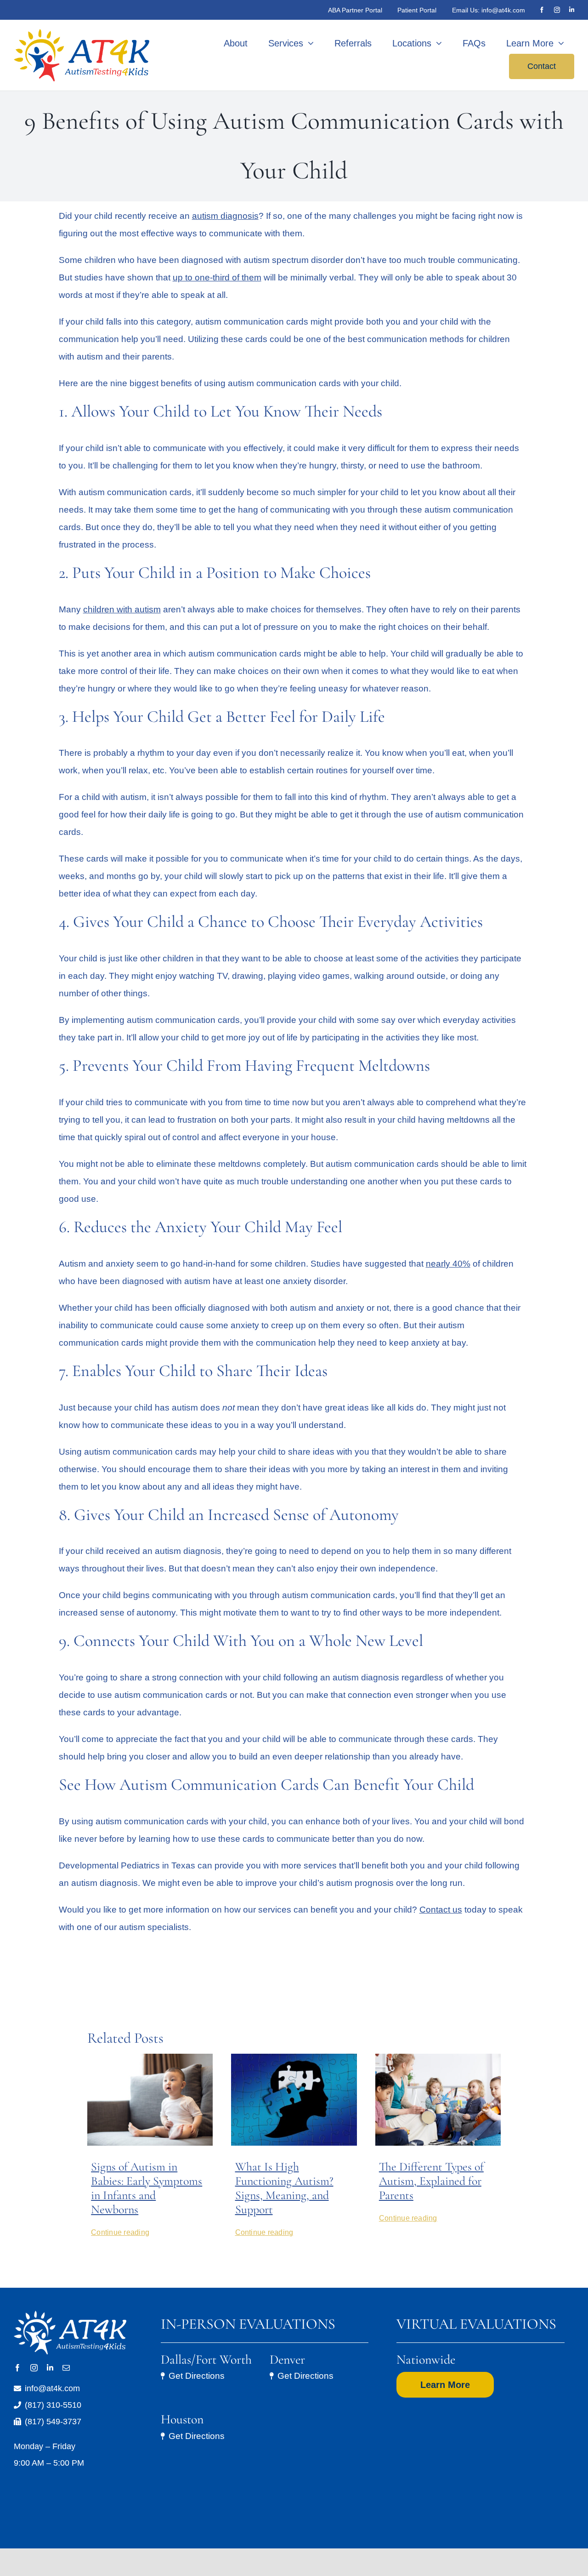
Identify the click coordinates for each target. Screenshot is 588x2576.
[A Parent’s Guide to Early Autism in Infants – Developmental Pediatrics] (150, 2058)
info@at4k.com (503, 10)
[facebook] (542, 10)
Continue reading (120, 2232)
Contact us (441, 1910)
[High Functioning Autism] (294, 2058)
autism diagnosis (225, 216)
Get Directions (197, 2376)
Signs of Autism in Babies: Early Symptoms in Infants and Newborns (147, 2188)
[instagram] (557, 10)
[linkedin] (572, 10)
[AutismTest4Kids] (70, 2315)
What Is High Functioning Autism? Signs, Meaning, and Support (284, 2188)
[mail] (66, 2368)
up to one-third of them (217, 277)
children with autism (122, 609)
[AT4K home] (84, 55)
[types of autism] (438, 2058)
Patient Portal (417, 10)
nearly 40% (448, 1264)
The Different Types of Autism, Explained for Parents (431, 2181)
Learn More (445, 2385)
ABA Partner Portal (355, 10)
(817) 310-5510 (53, 2405)
